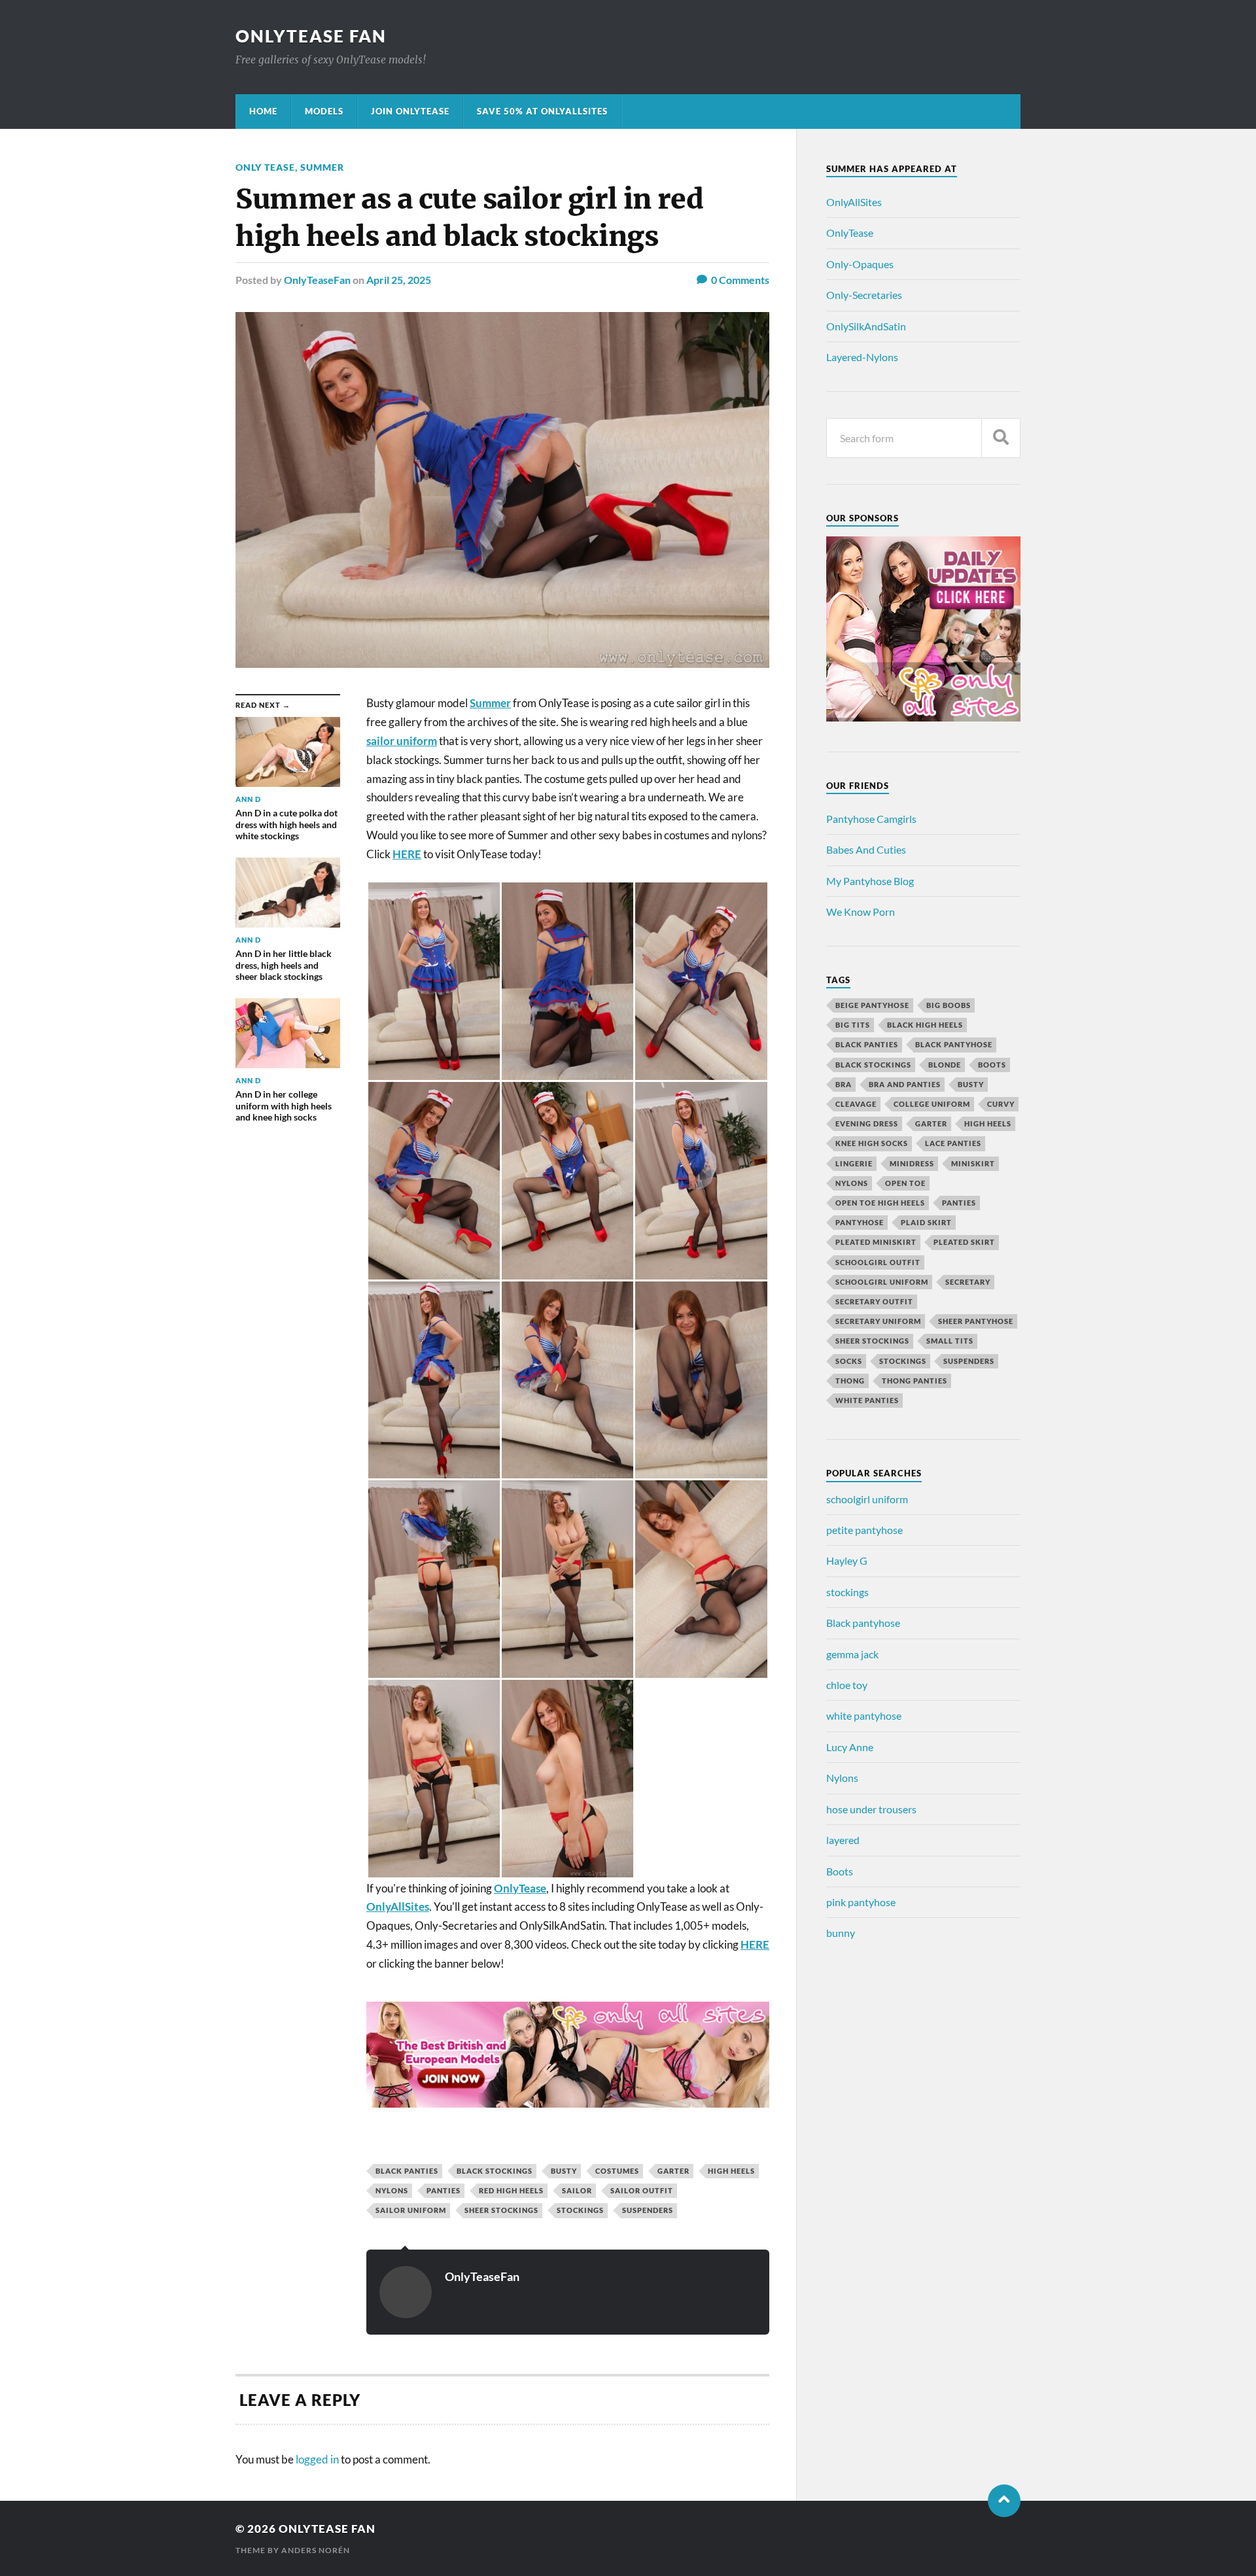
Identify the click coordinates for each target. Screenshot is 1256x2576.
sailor (577, 2190)
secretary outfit (874, 1301)
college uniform (932, 1104)
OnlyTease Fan (311, 36)
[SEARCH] (1001, 438)
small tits (950, 1341)
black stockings (495, 2171)
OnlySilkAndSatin (866, 326)
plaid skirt (926, 1222)
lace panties (953, 1143)
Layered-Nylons (862, 357)
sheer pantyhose (976, 1321)
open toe (905, 1183)
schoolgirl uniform (882, 1282)
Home (263, 111)
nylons (392, 2190)
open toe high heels (880, 1203)
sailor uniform (402, 741)
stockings (580, 2210)
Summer (322, 167)
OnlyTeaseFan (317, 280)
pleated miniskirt (876, 1242)
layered (843, 1840)
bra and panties (905, 1084)
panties (444, 2190)
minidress (912, 1163)
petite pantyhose (864, 1530)
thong (850, 1381)
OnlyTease (850, 233)
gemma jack (852, 1654)
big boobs (949, 1005)
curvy (1001, 1104)
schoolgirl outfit (878, 1262)
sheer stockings (501, 2210)
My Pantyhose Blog (870, 881)
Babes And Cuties (866, 849)
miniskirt (973, 1163)
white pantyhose (864, 1715)
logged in (317, 2459)
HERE (407, 854)
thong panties (915, 1381)
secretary (968, 1282)
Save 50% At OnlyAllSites (542, 111)
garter (673, 2171)
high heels (731, 2171)
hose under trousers (871, 1809)
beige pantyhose (872, 1005)
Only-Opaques (860, 264)
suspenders (648, 2210)
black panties (407, 2171)
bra (844, 1084)
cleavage (856, 1104)
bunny (841, 1933)
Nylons (842, 1778)
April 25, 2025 (399, 280)
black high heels (925, 1025)
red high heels (511, 2190)
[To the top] (1004, 2501)
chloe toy (847, 1685)
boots (992, 1065)
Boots (840, 1871)
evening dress (867, 1123)
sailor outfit (642, 2190)
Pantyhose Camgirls (871, 819)
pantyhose (860, 1222)
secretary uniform (878, 1321)
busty (564, 2171)
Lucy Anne (850, 1747)
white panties (867, 1400)
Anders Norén (316, 2550)
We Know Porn (861, 912)
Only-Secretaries (864, 295)
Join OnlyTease (410, 111)
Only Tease (265, 167)
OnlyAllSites (854, 202)
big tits (853, 1025)
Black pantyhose (863, 1623)
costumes (617, 2171)
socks (849, 1361)
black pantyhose (954, 1044)
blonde (945, 1065)
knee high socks (872, 1143)
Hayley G (847, 1560)
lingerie (854, 1163)
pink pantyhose (861, 1902)
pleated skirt (964, 1242)
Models (324, 111)
